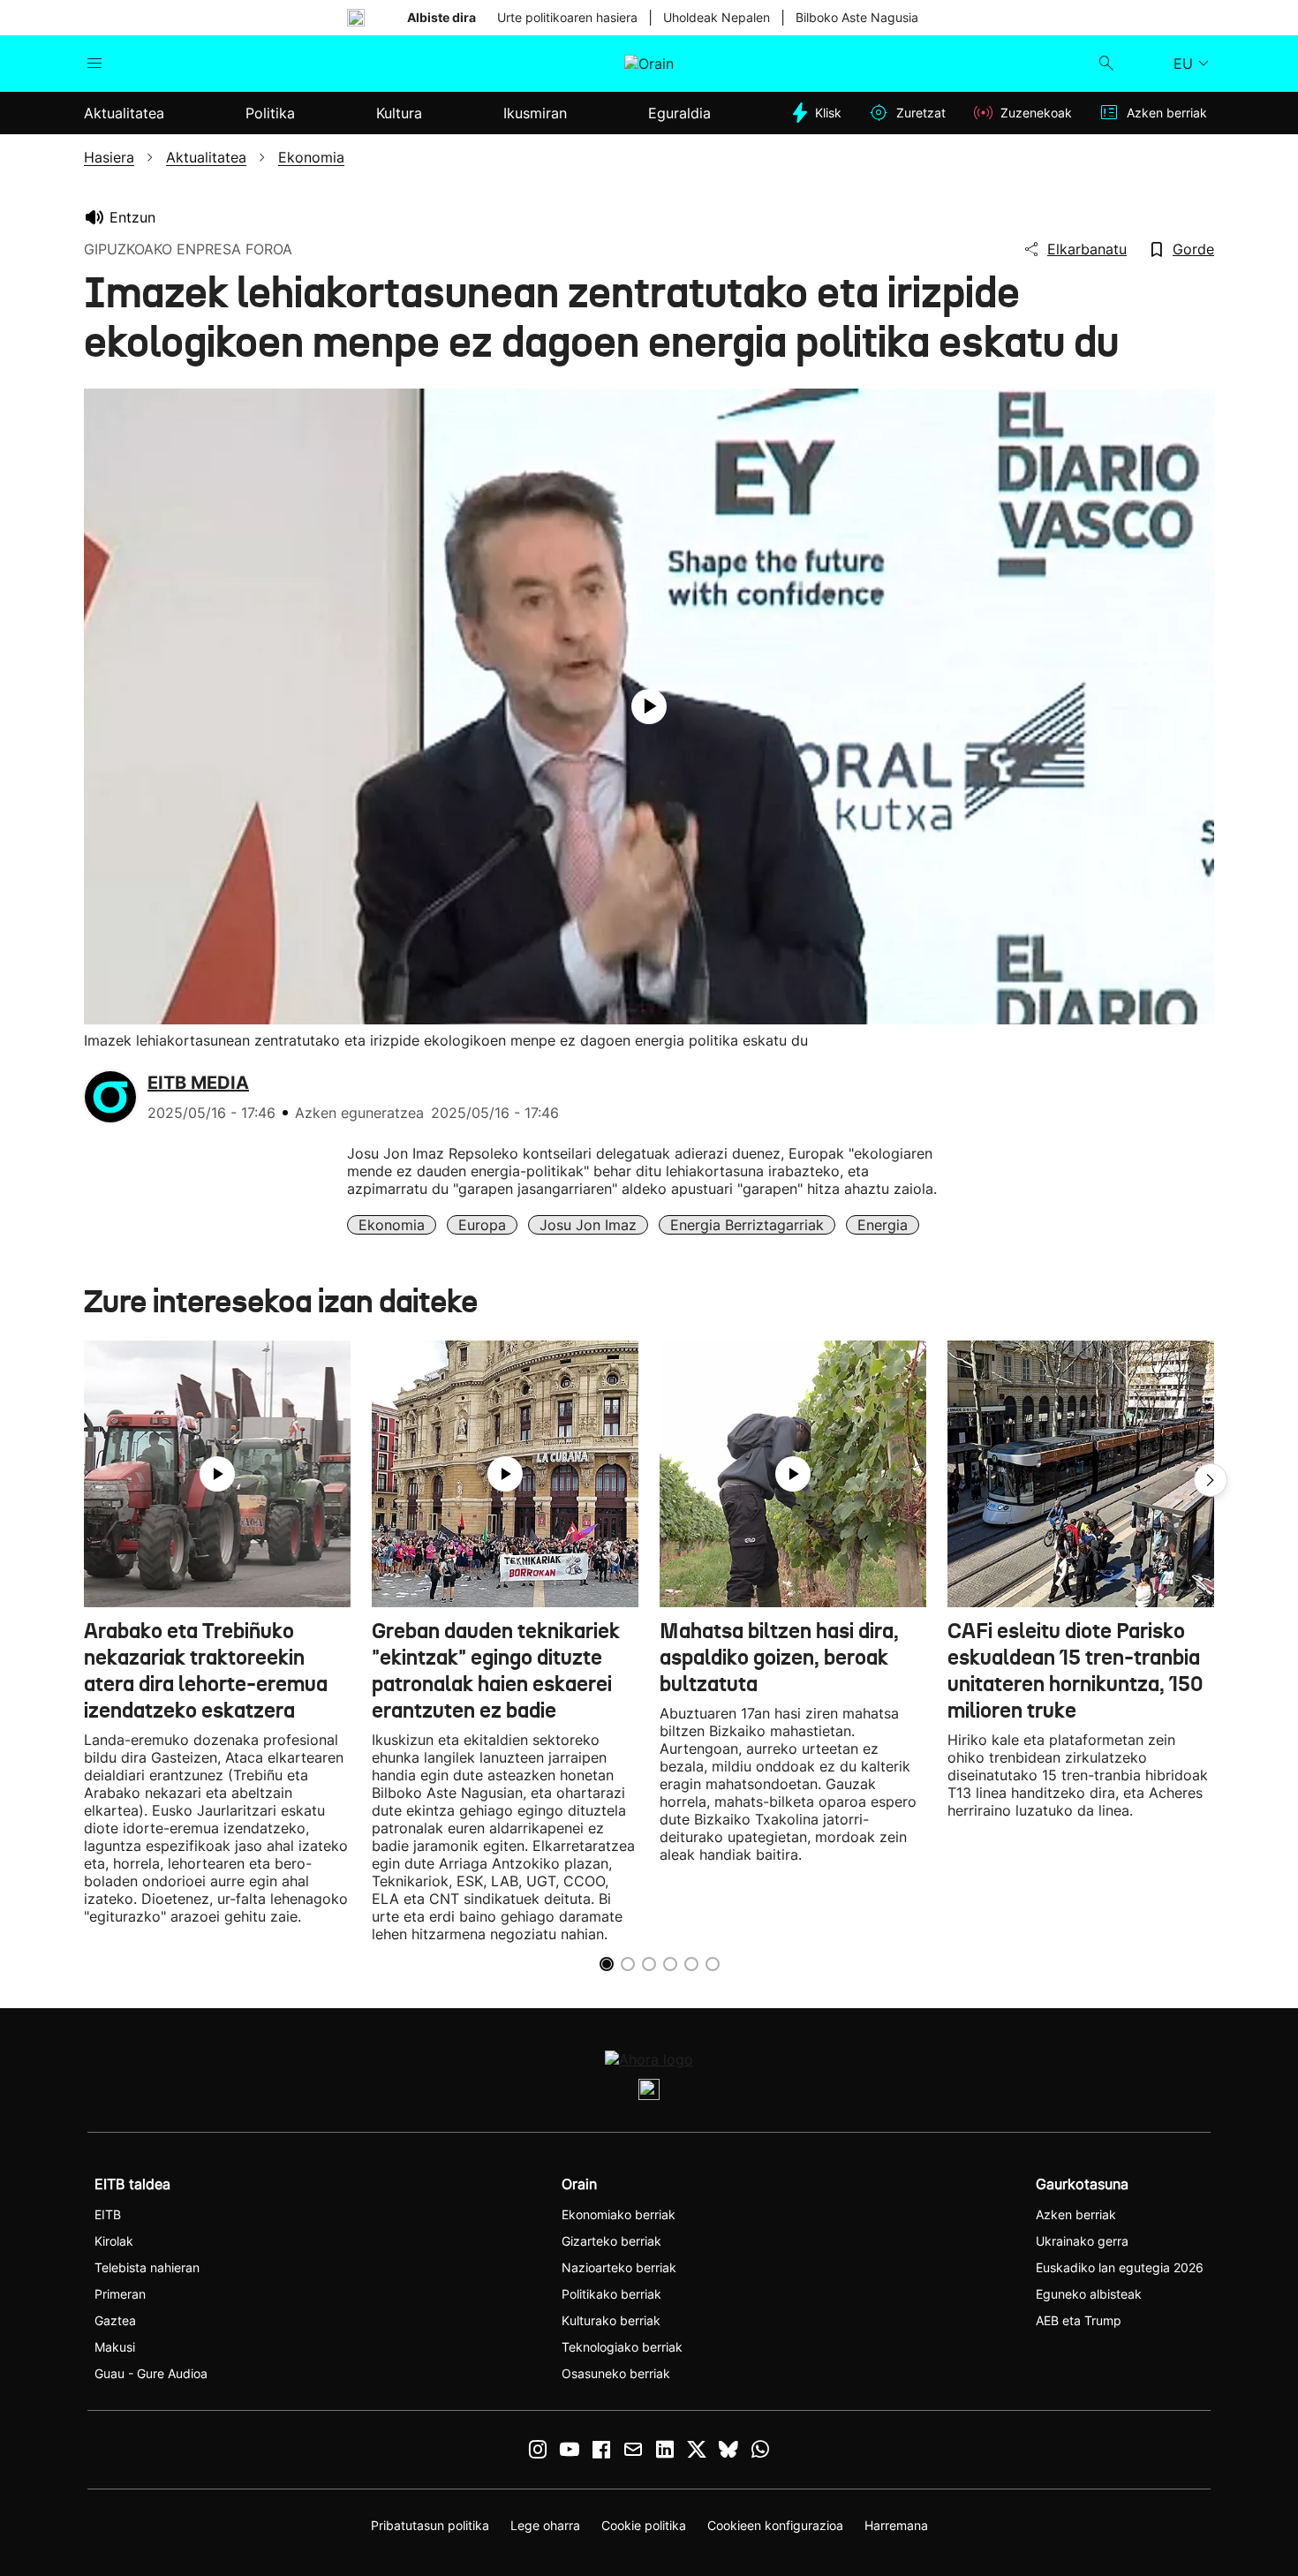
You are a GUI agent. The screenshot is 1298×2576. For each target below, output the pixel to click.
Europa (482, 1225)
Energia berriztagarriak (747, 1225)
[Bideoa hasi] (649, 706)
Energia (883, 1225)
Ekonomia (392, 1225)
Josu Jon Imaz (588, 1225)
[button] (1211, 1480)
